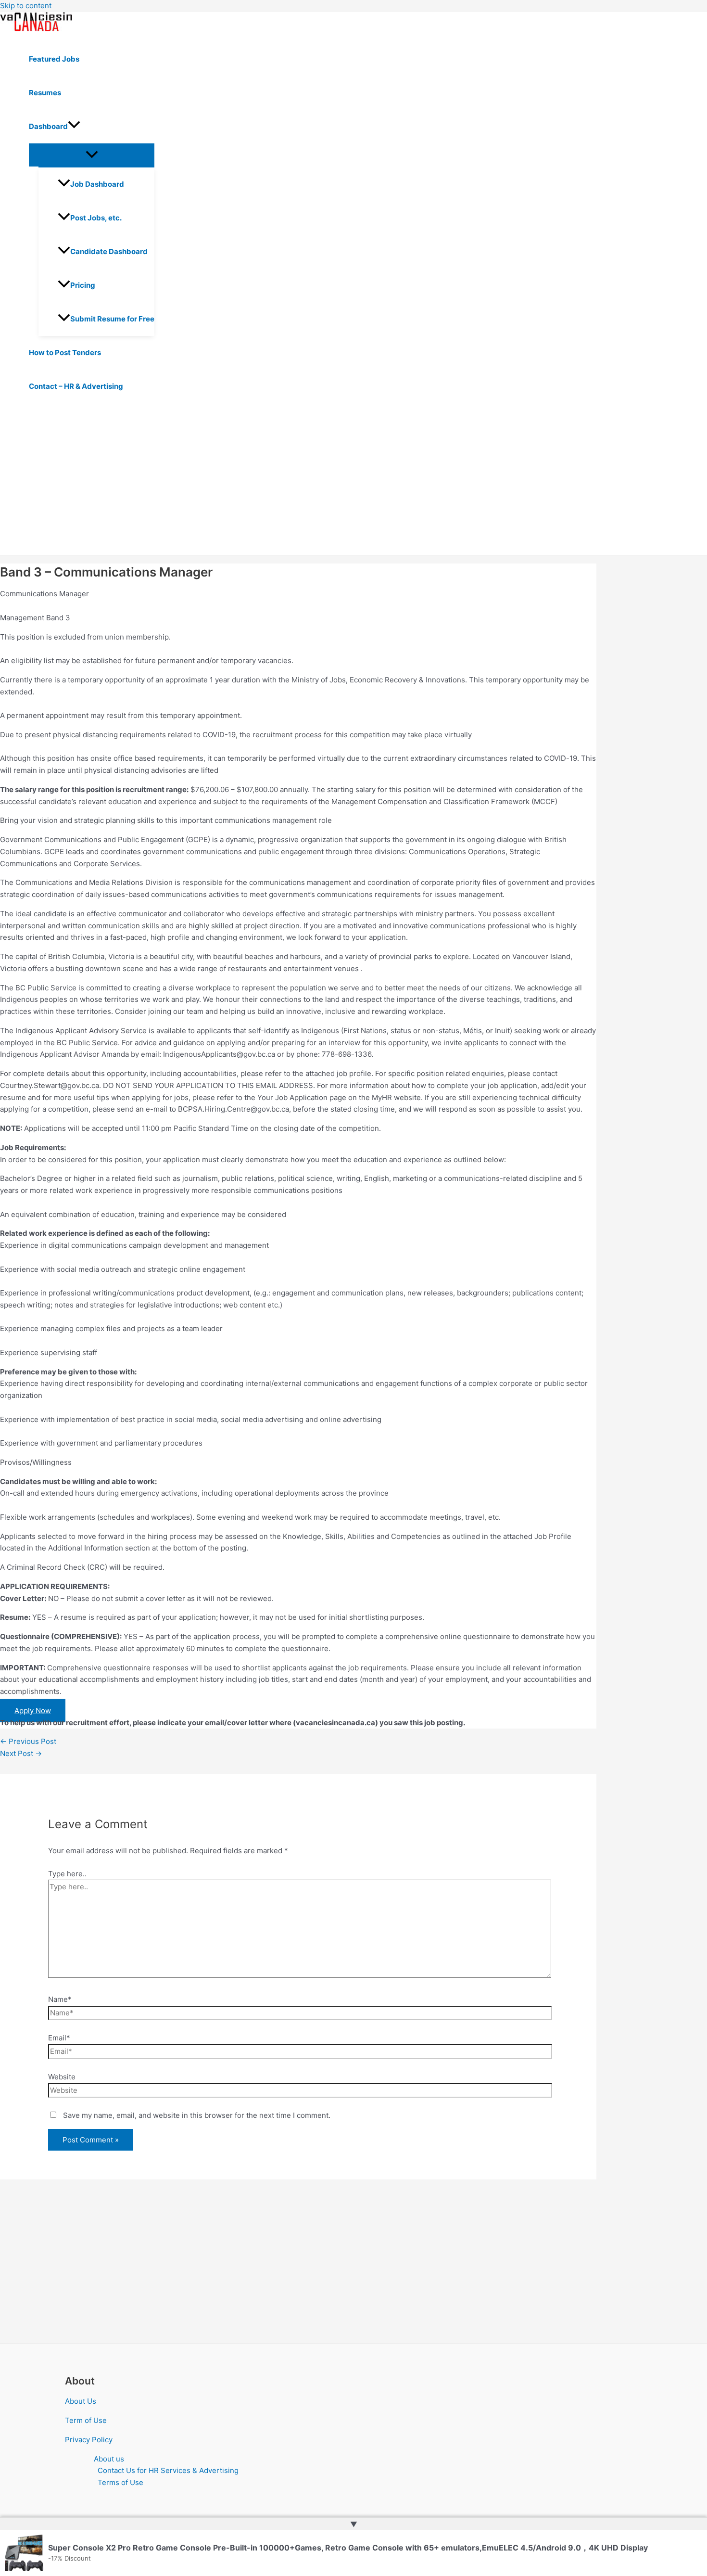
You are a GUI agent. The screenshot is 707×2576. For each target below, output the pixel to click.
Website (62, 2077)
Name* (60, 1999)
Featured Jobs (54, 59)
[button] (74, 127)
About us (109, 2459)
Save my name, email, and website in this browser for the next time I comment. (197, 2115)
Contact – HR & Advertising (76, 386)
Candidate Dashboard (109, 251)
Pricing (83, 285)
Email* (59, 2038)
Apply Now (33, 1711)
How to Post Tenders (65, 352)
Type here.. (67, 1874)
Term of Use (86, 2420)
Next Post (21, 1753)
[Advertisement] (298, 483)
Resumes (45, 93)
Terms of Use (120, 2482)
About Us (81, 2401)
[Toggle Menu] (92, 155)
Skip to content (26, 6)
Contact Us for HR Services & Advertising (168, 2470)
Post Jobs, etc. (96, 218)
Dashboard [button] (48, 126)
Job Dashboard (97, 184)
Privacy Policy (89, 2440)
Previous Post (28, 1741)
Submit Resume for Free (112, 319)
